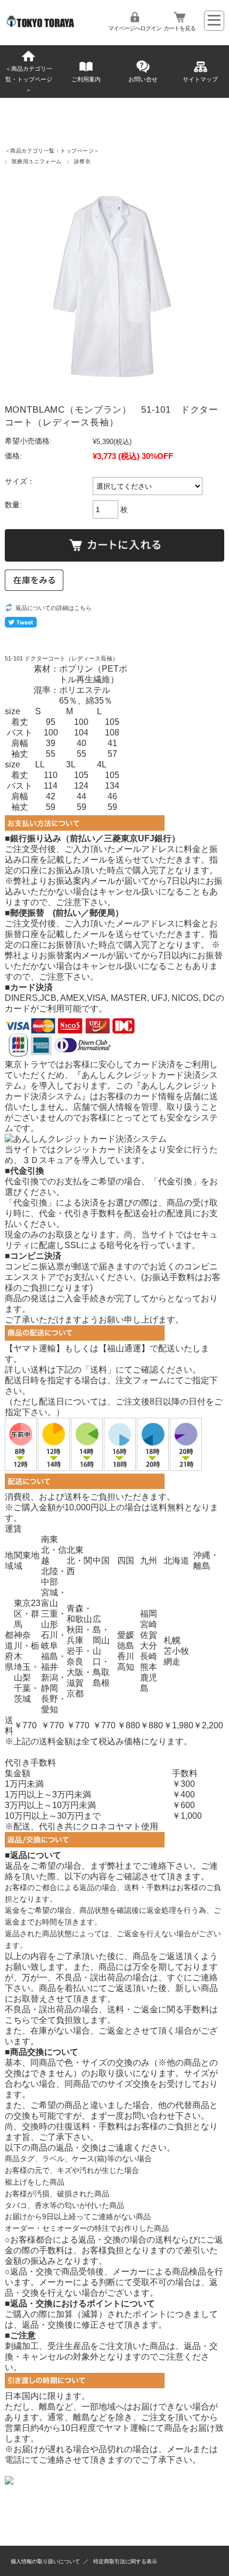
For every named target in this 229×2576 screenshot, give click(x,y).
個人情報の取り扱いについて (45, 2561)
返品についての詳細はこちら (54, 608)
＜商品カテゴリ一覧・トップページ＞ (29, 79)
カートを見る (179, 28)
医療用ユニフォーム (37, 161)
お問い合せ (143, 79)
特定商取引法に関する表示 (125, 2561)
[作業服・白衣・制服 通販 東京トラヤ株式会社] (41, 25)
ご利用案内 (86, 79)
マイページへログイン (135, 28)
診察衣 (82, 161)
